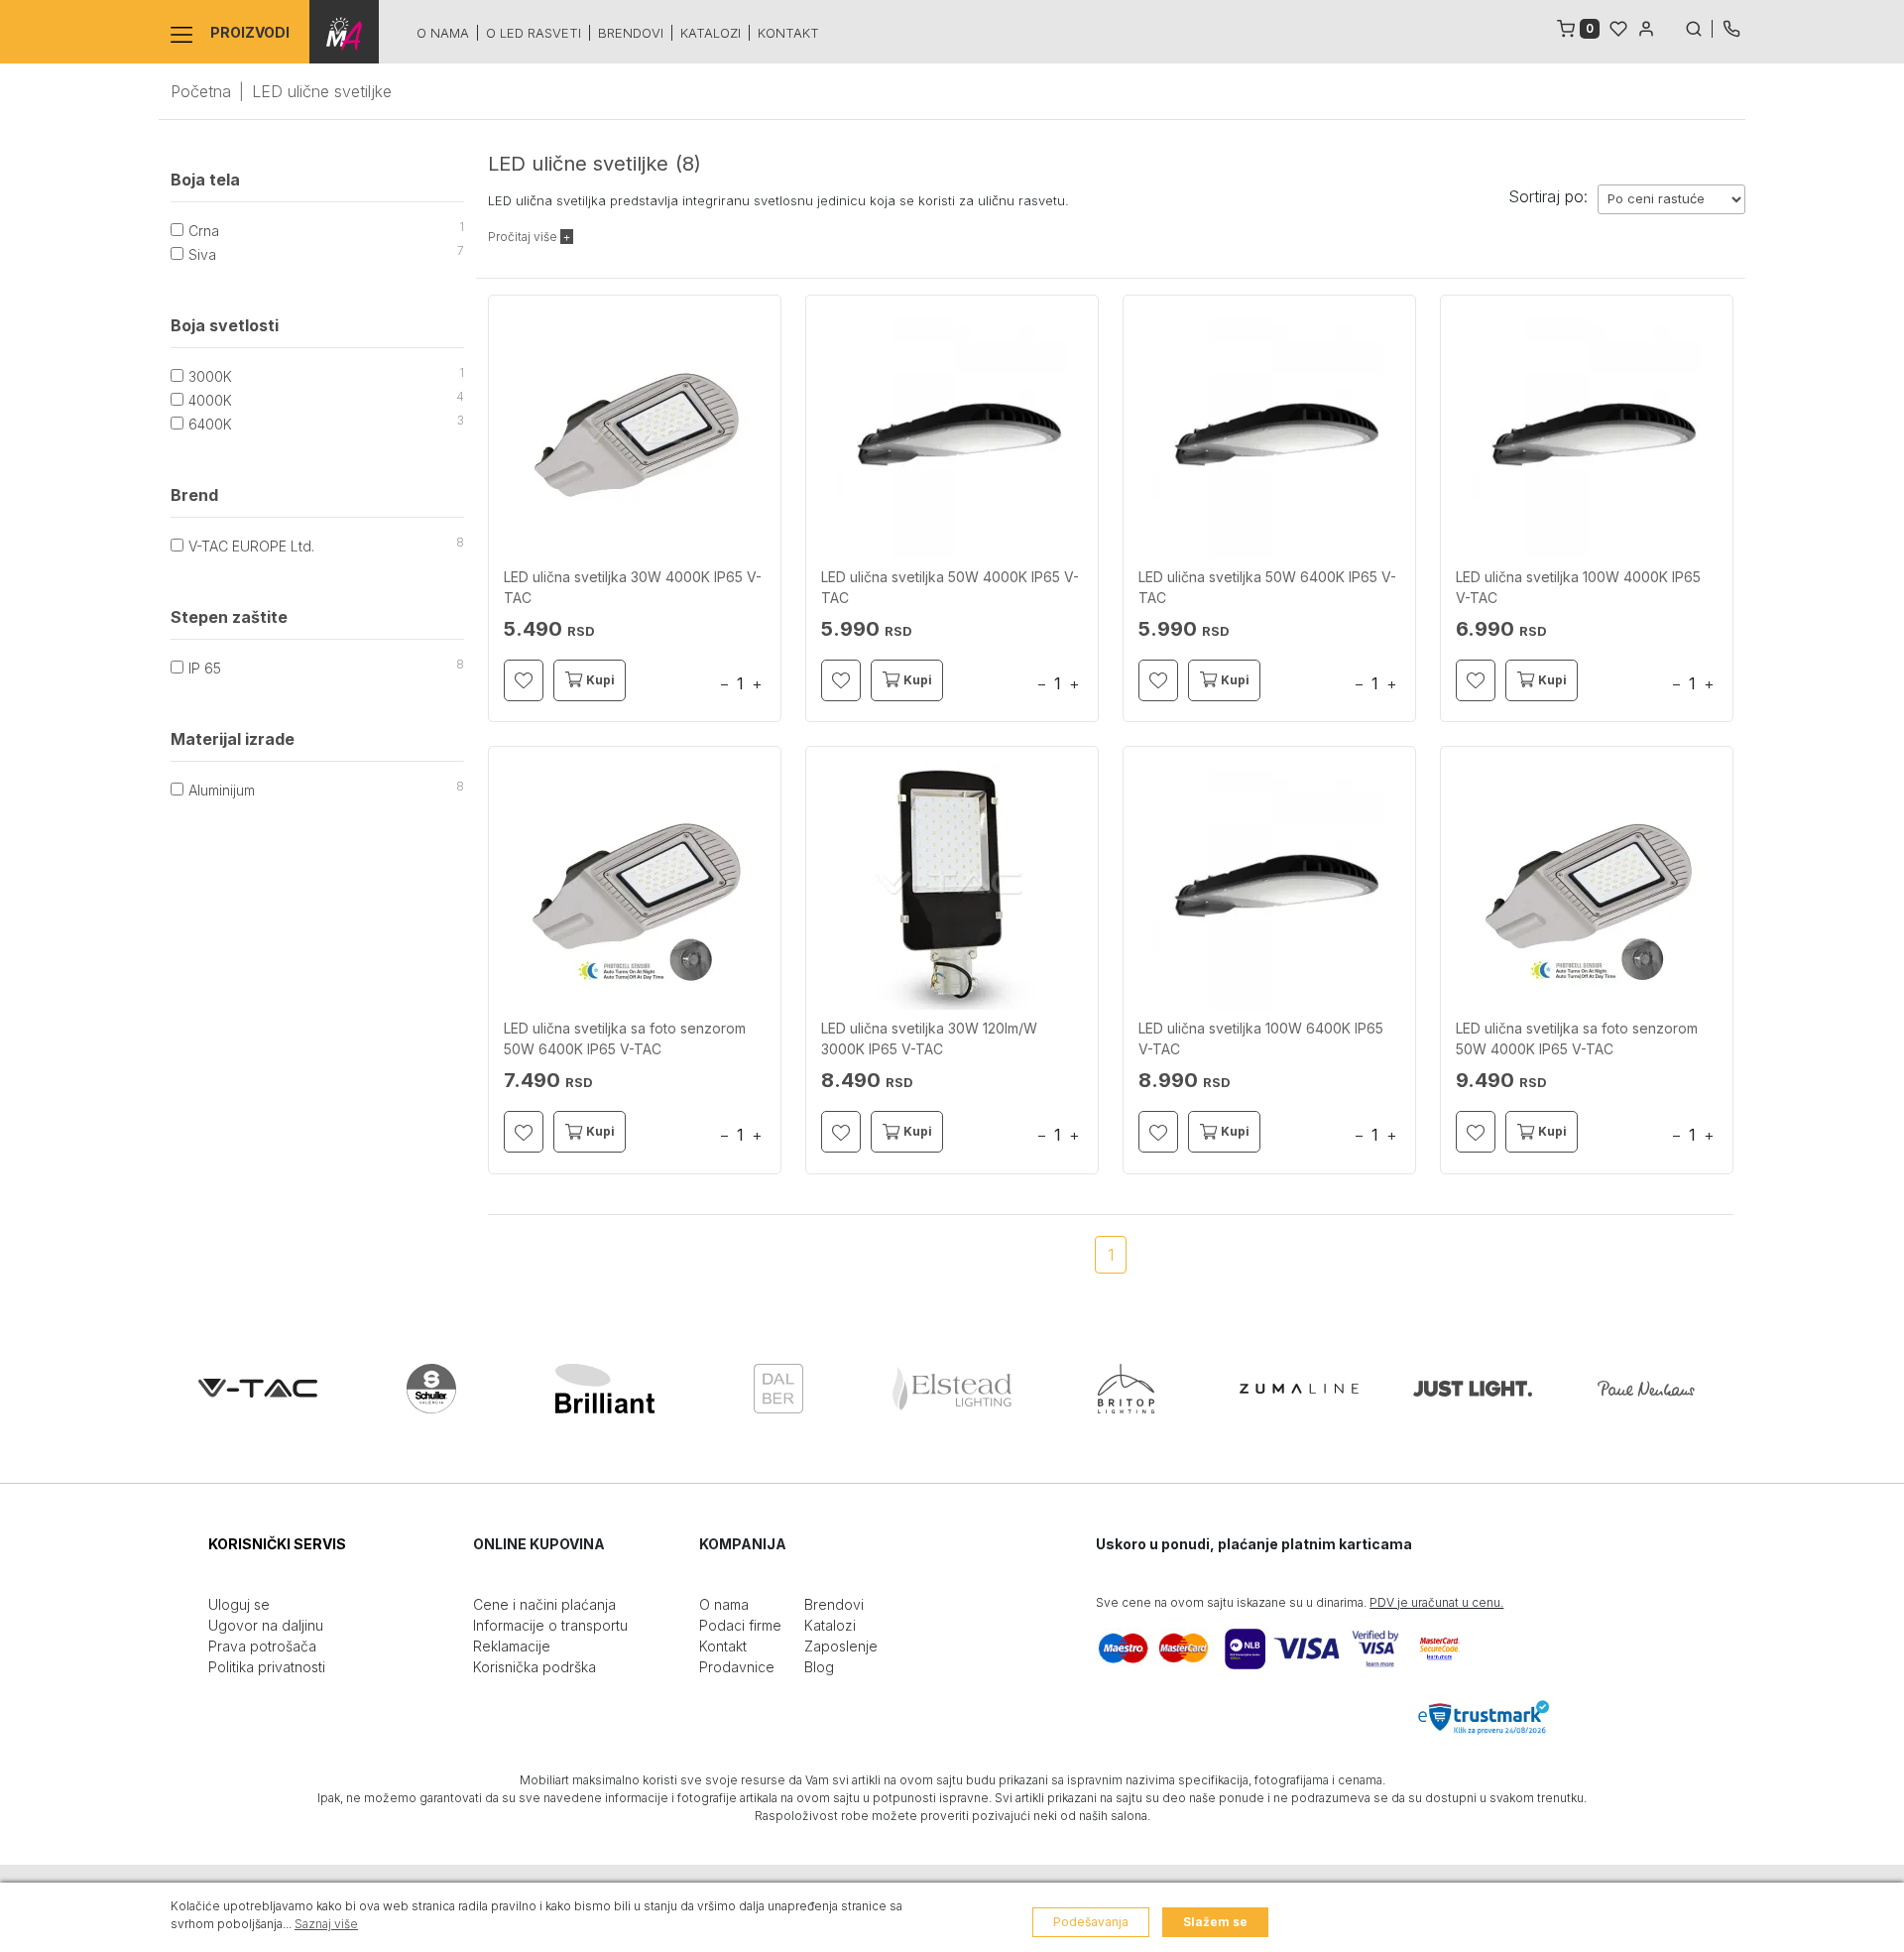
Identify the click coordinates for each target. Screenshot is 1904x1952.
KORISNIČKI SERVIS (277, 1544)
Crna (204, 231)
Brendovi (631, 33)
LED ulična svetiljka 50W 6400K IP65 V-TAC (1267, 587)
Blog (819, 1667)
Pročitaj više (524, 237)
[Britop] (1126, 1389)
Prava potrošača (262, 1646)
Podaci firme (740, 1625)
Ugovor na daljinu (266, 1625)
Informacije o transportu (550, 1625)
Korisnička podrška (535, 1667)
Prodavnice (737, 1667)
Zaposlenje (841, 1646)
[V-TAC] (258, 1389)
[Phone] (1731, 27)
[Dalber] (778, 1389)
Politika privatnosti (267, 1667)
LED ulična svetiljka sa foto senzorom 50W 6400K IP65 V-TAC (625, 1038)
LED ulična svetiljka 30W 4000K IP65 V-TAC (633, 587)
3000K (210, 376)
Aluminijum (222, 790)
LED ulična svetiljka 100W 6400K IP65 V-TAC (1261, 1038)
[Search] (1699, 27)
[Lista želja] (1618, 27)
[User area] (1646, 27)
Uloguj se (239, 1604)
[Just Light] (1473, 1389)
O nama (443, 33)
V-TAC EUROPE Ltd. (251, 546)
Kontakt (788, 33)
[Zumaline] (1299, 1389)
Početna (201, 91)
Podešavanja (1091, 1922)
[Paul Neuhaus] (1646, 1389)
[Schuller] (431, 1389)
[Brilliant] (605, 1389)
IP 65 (205, 668)
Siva (202, 254)
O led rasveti (534, 33)
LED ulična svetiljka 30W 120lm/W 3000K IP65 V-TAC (929, 1038)
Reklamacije (512, 1646)
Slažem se (1215, 1922)
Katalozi (711, 33)
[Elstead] (952, 1389)
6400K (210, 424)
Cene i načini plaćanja (544, 1604)
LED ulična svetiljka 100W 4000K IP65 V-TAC (1578, 587)
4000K (210, 400)
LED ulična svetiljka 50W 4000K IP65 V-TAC (950, 587)
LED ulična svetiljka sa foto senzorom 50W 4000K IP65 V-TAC (1577, 1038)
